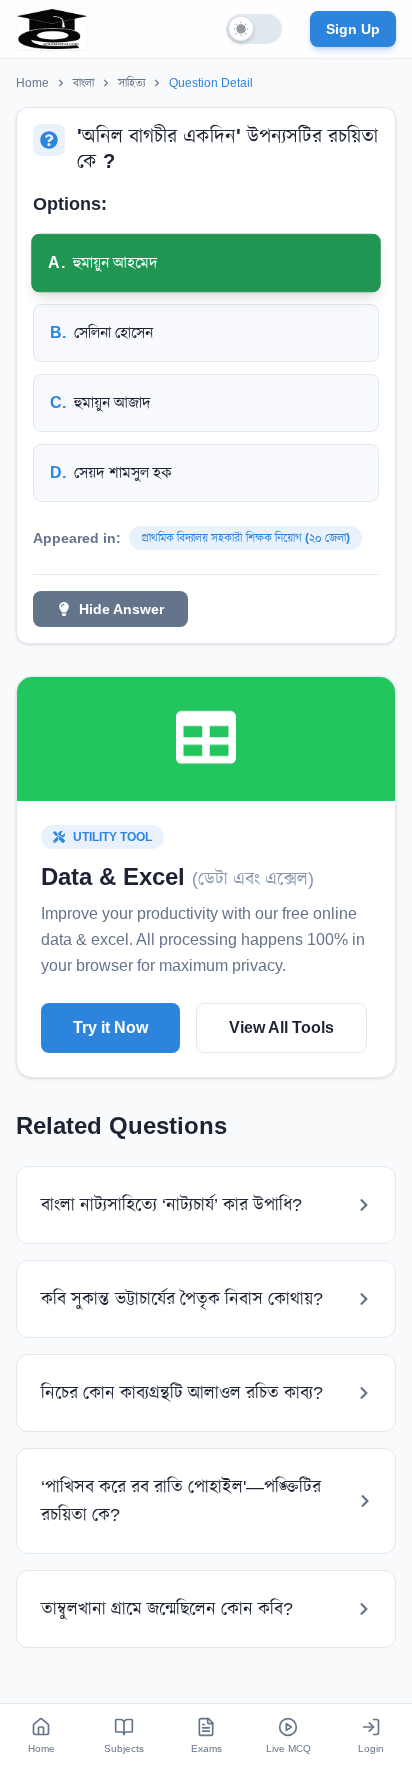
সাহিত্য (131, 83)
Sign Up (353, 29)
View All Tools (281, 1027)
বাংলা (83, 83)
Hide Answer (121, 609)
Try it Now (110, 1027)
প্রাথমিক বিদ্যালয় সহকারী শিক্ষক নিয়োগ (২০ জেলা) (245, 538)
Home (32, 83)
